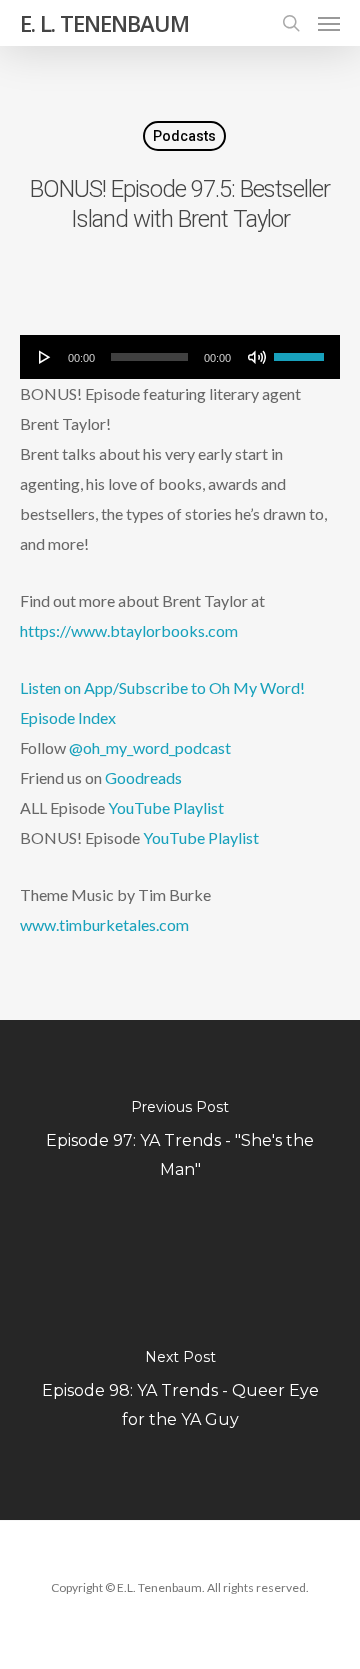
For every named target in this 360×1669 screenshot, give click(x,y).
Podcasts (184, 136)
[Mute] (257, 357)
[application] (180, 357)
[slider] (302, 350)
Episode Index (68, 717)
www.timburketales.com (104, 924)
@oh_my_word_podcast (150, 747)
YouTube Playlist (166, 807)
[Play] (45, 357)
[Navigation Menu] (329, 23)
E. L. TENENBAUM (104, 23)
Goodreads (143, 777)
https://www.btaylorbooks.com (129, 630)
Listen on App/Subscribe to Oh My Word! (162, 687)
